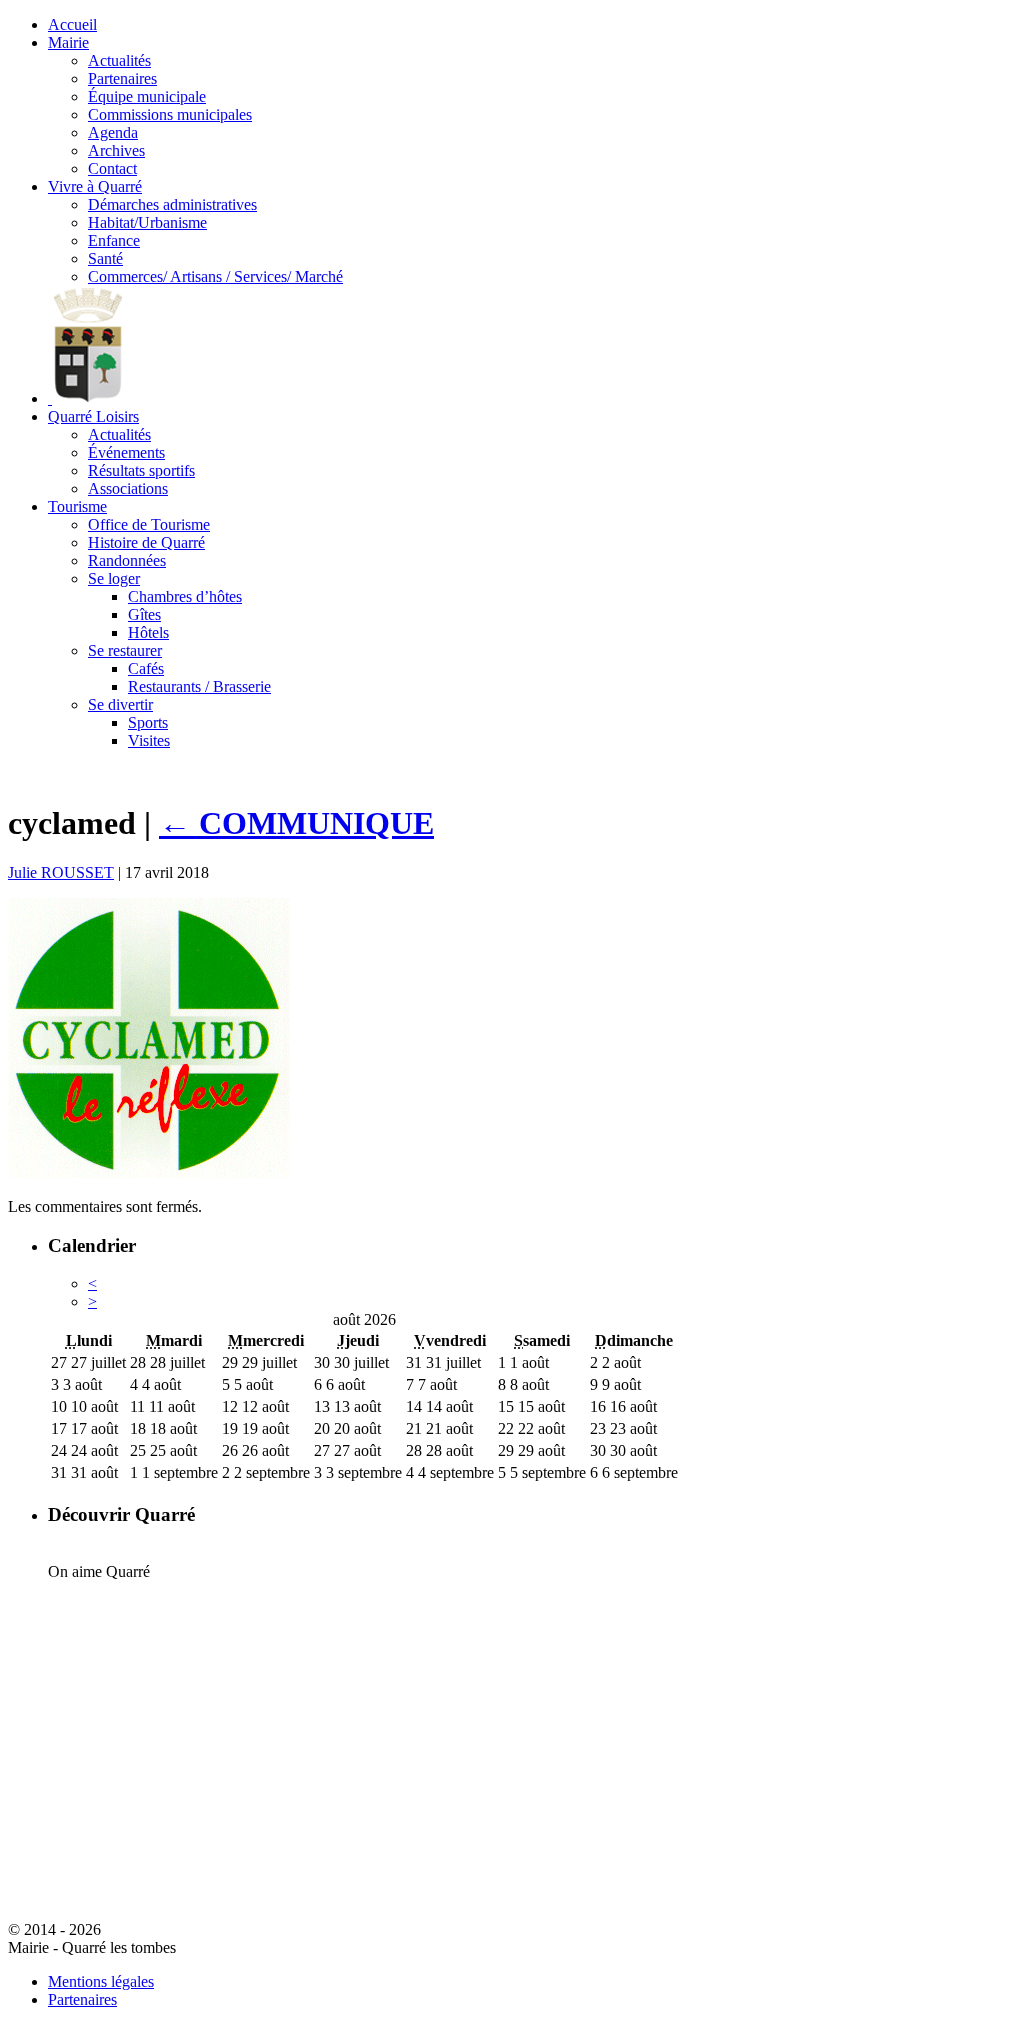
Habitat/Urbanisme (147, 222)
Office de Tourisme (149, 524)
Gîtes (144, 614)
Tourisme (77, 506)
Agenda (113, 132)
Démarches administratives (172, 204)
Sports (148, 722)
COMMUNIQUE (296, 823)
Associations (128, 488)
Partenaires (122, 78)
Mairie (68, 42)
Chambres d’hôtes (185, 596)
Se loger (114, 578)
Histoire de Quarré (146, 542)
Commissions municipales (170, 114)
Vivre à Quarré (95, 186)
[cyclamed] (149, 1172)
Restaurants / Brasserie (199, 686)
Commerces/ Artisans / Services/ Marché (215, 276)
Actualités (119, 60)
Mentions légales (101, 1981)
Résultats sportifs (141, 470)
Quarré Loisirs (93, 416)
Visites (149, 740)
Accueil (72, 24)
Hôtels (148, 632)
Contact (112, 168)
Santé (105, 258)
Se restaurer (125, 650)
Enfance (114, 240)
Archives (116, 150)
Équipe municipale (147, 96)
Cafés (146, 668)
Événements (126, 452)
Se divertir (120, 704)
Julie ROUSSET (61, 872)
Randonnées (127, 560)
